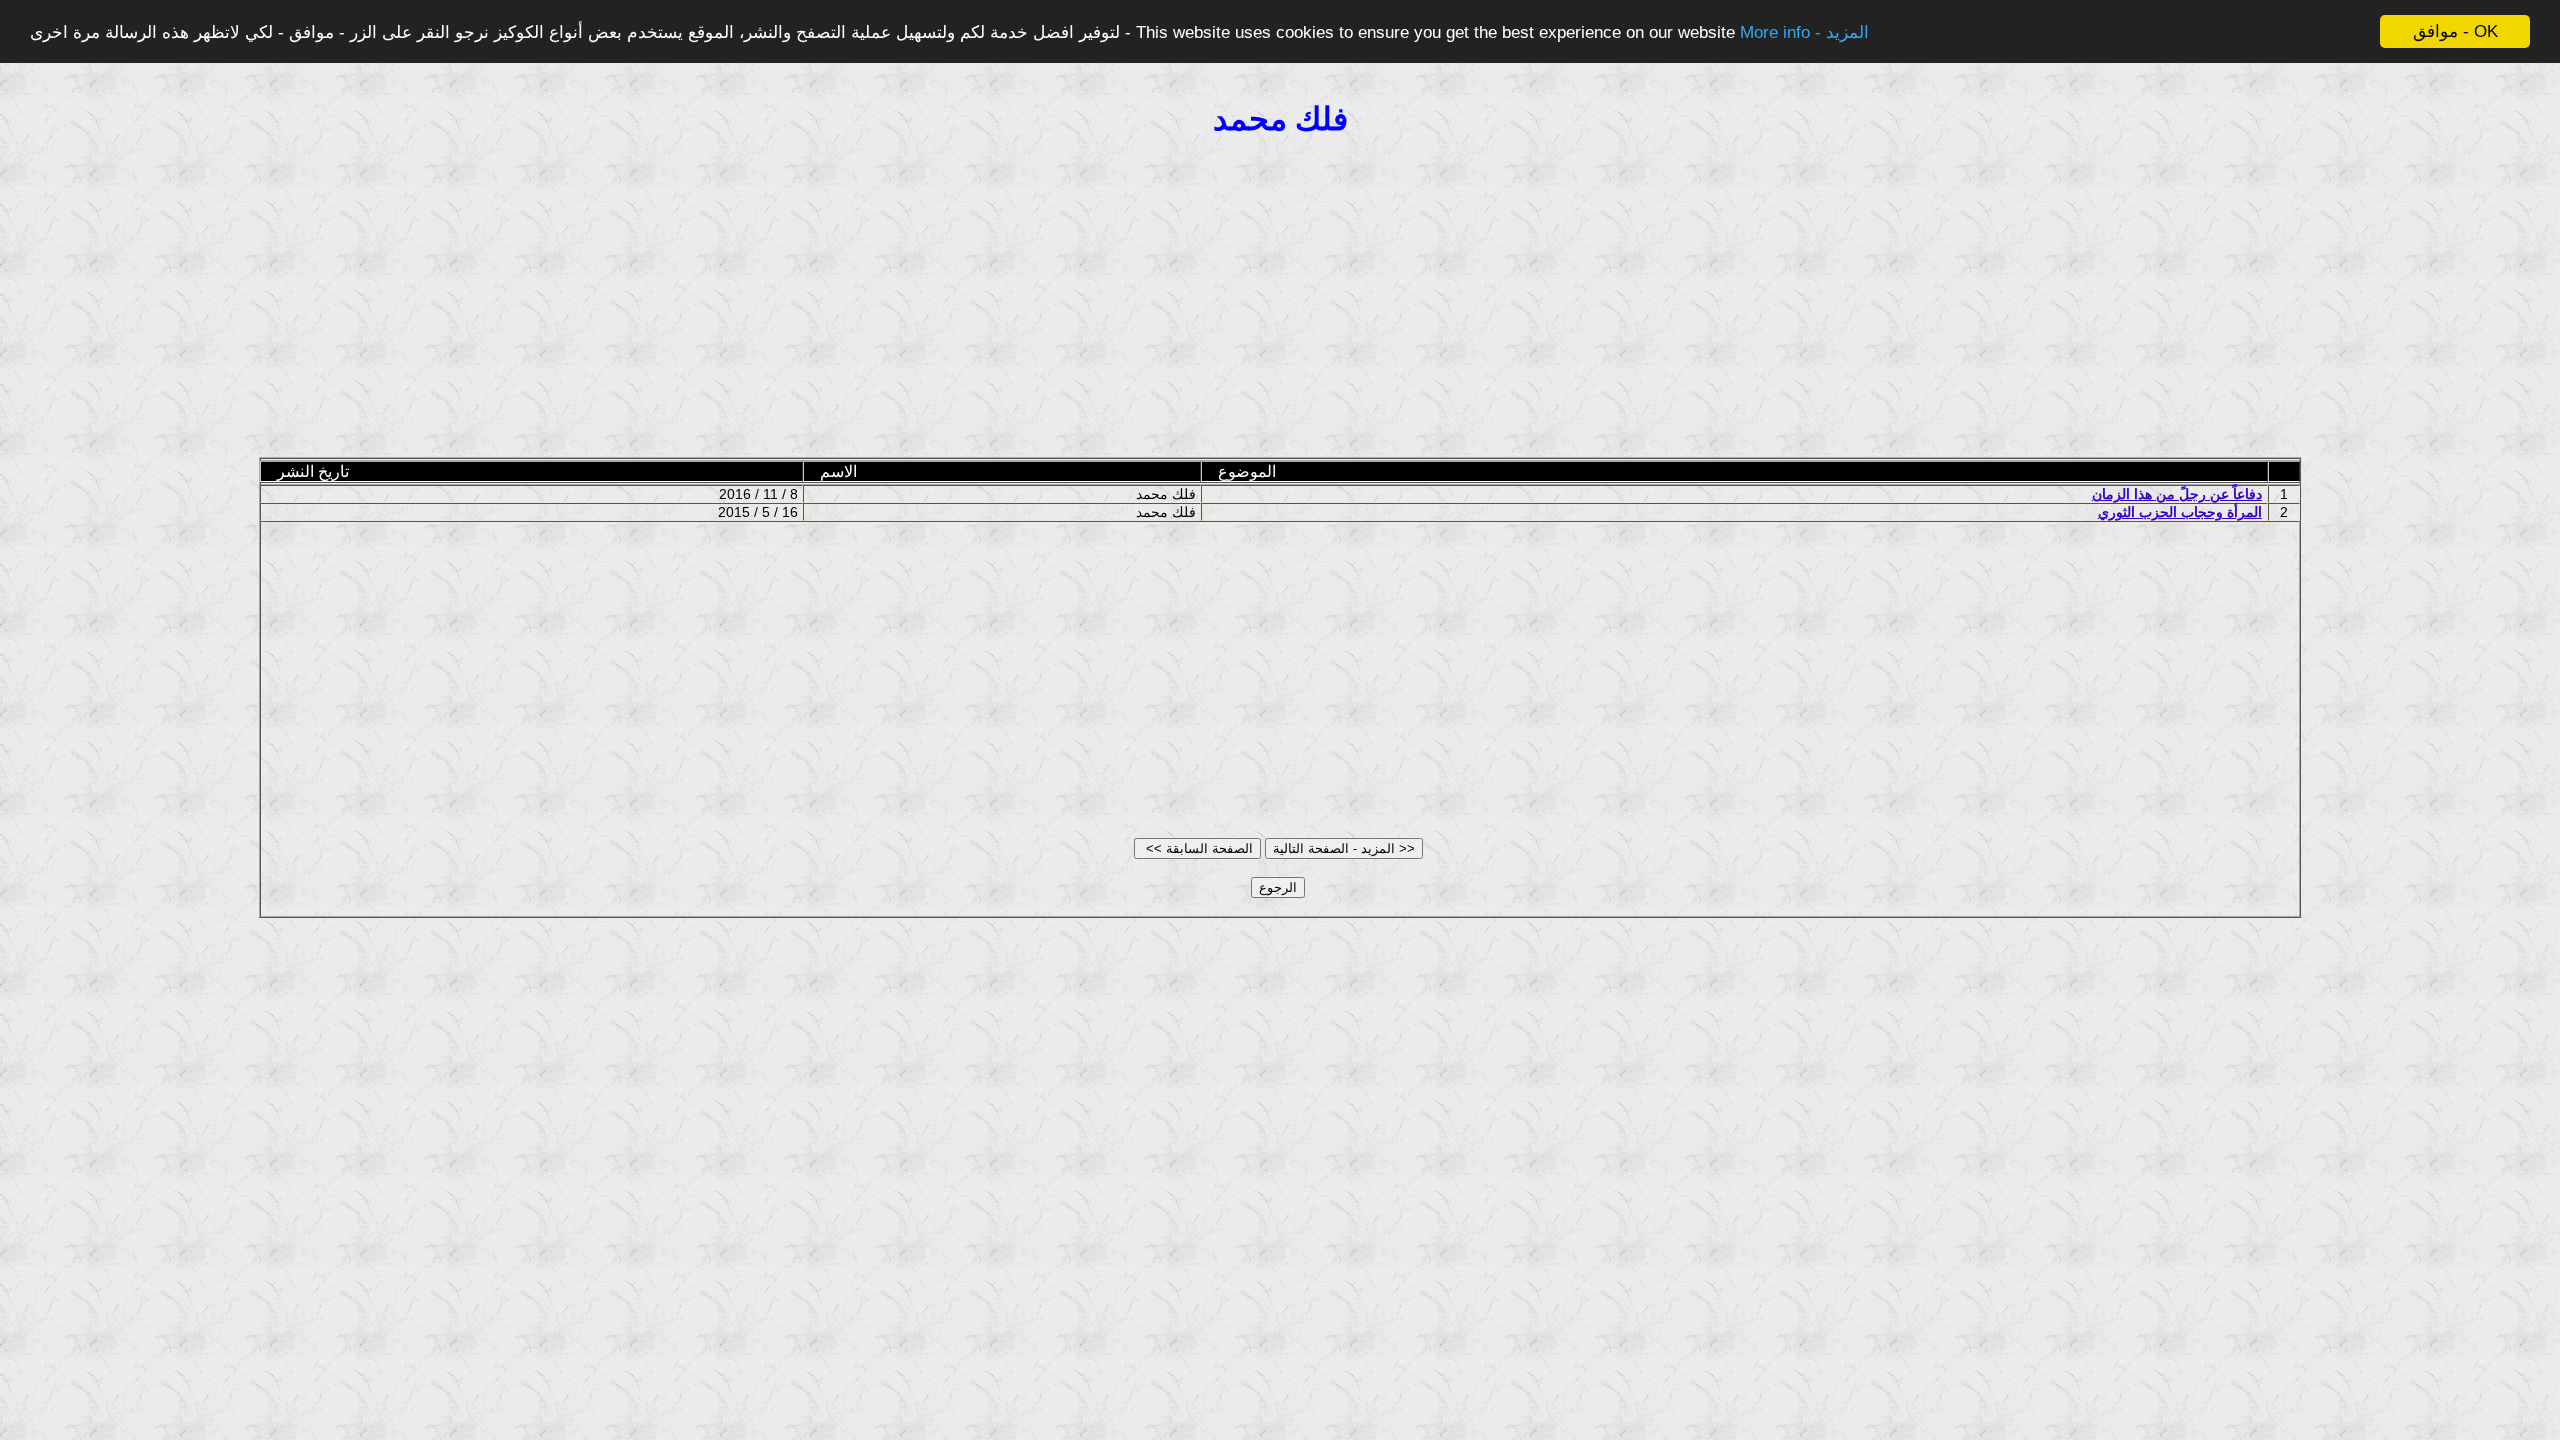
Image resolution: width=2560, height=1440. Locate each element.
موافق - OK (2455, 31)
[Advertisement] (1280, 299)
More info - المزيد (1804, 32)
